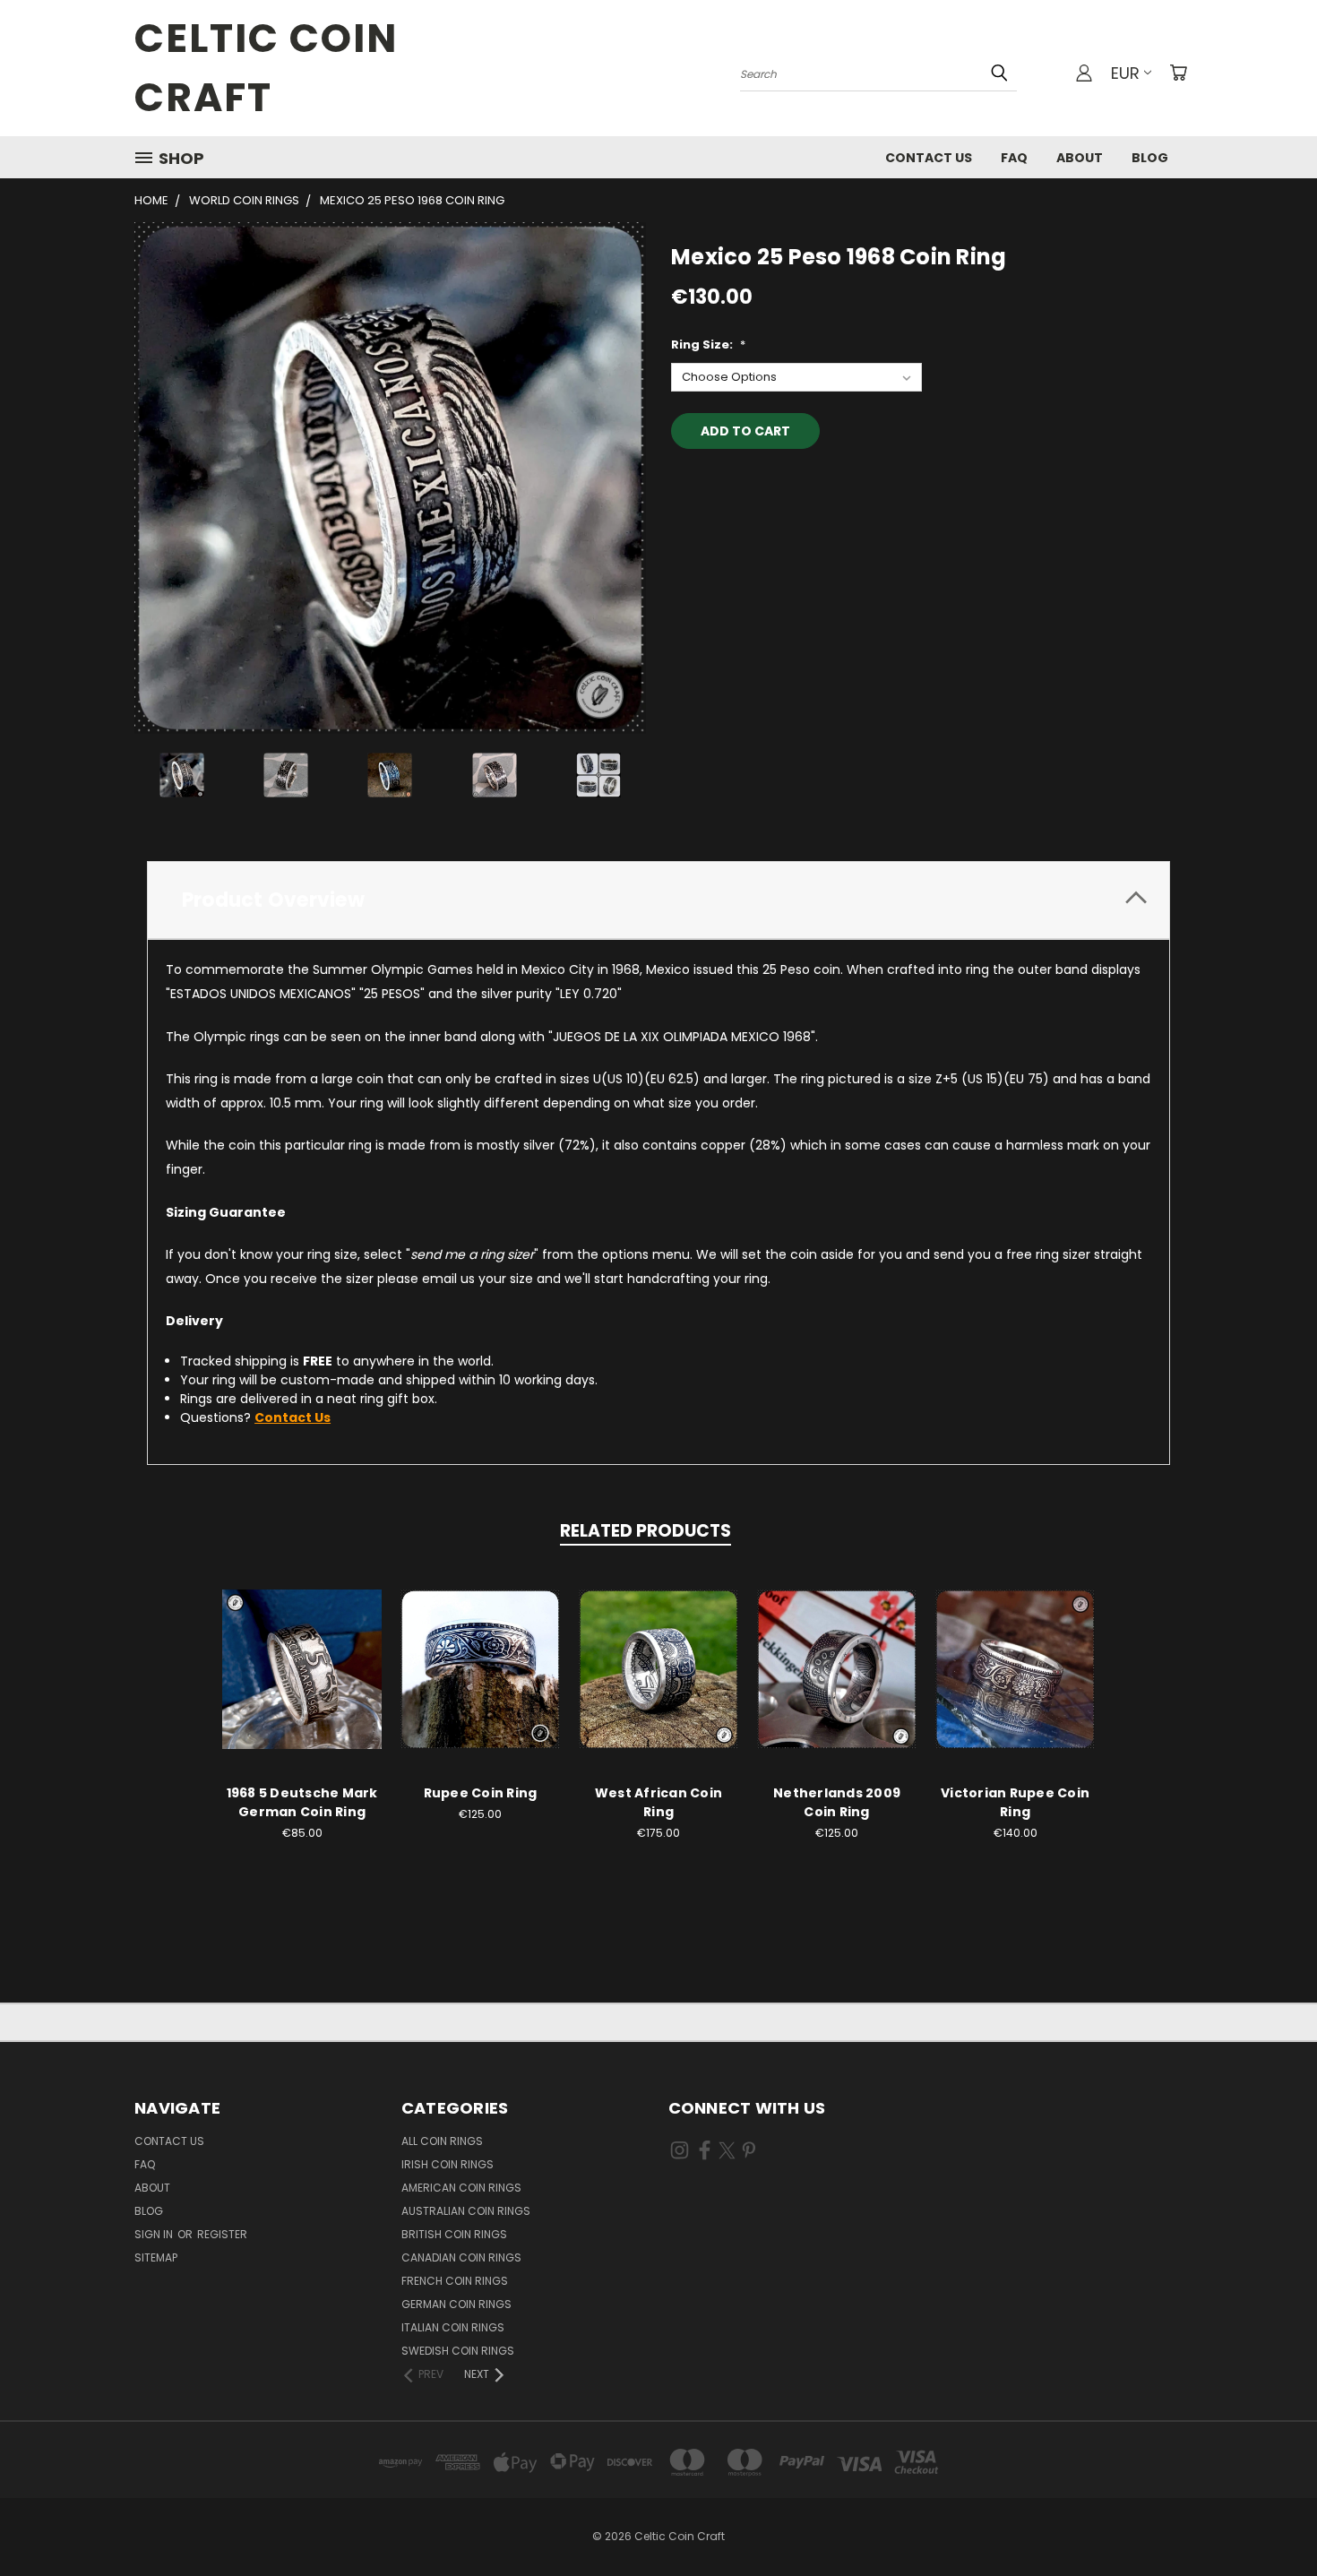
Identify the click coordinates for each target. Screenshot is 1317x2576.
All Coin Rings (442, 2141)
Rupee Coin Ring (481, 1793)
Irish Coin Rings (448, 2164)
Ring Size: (708, 345)
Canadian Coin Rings (461, 2257)
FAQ (1014, 158)
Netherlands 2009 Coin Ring (837, 1802)
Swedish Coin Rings (458, 2351)
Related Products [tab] (646, 1531)
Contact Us (929, 158)
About (1080, 158)
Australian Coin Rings (466, 2211)
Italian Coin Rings (453, 2327)
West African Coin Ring (658, 1802)
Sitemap (156, 2257)
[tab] (658, 900)
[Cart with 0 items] (1178, 73)
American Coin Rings (461, 2188)
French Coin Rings (455, 2281)
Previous (1270, 2520)
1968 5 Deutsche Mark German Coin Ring (302, 1802)
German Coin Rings (456, 2304)
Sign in (155, 2234)
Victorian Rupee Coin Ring (1015, 1802)
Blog (1150, 158)
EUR (1125, 73)
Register (222, 2234)
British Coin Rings (454, 2234)
